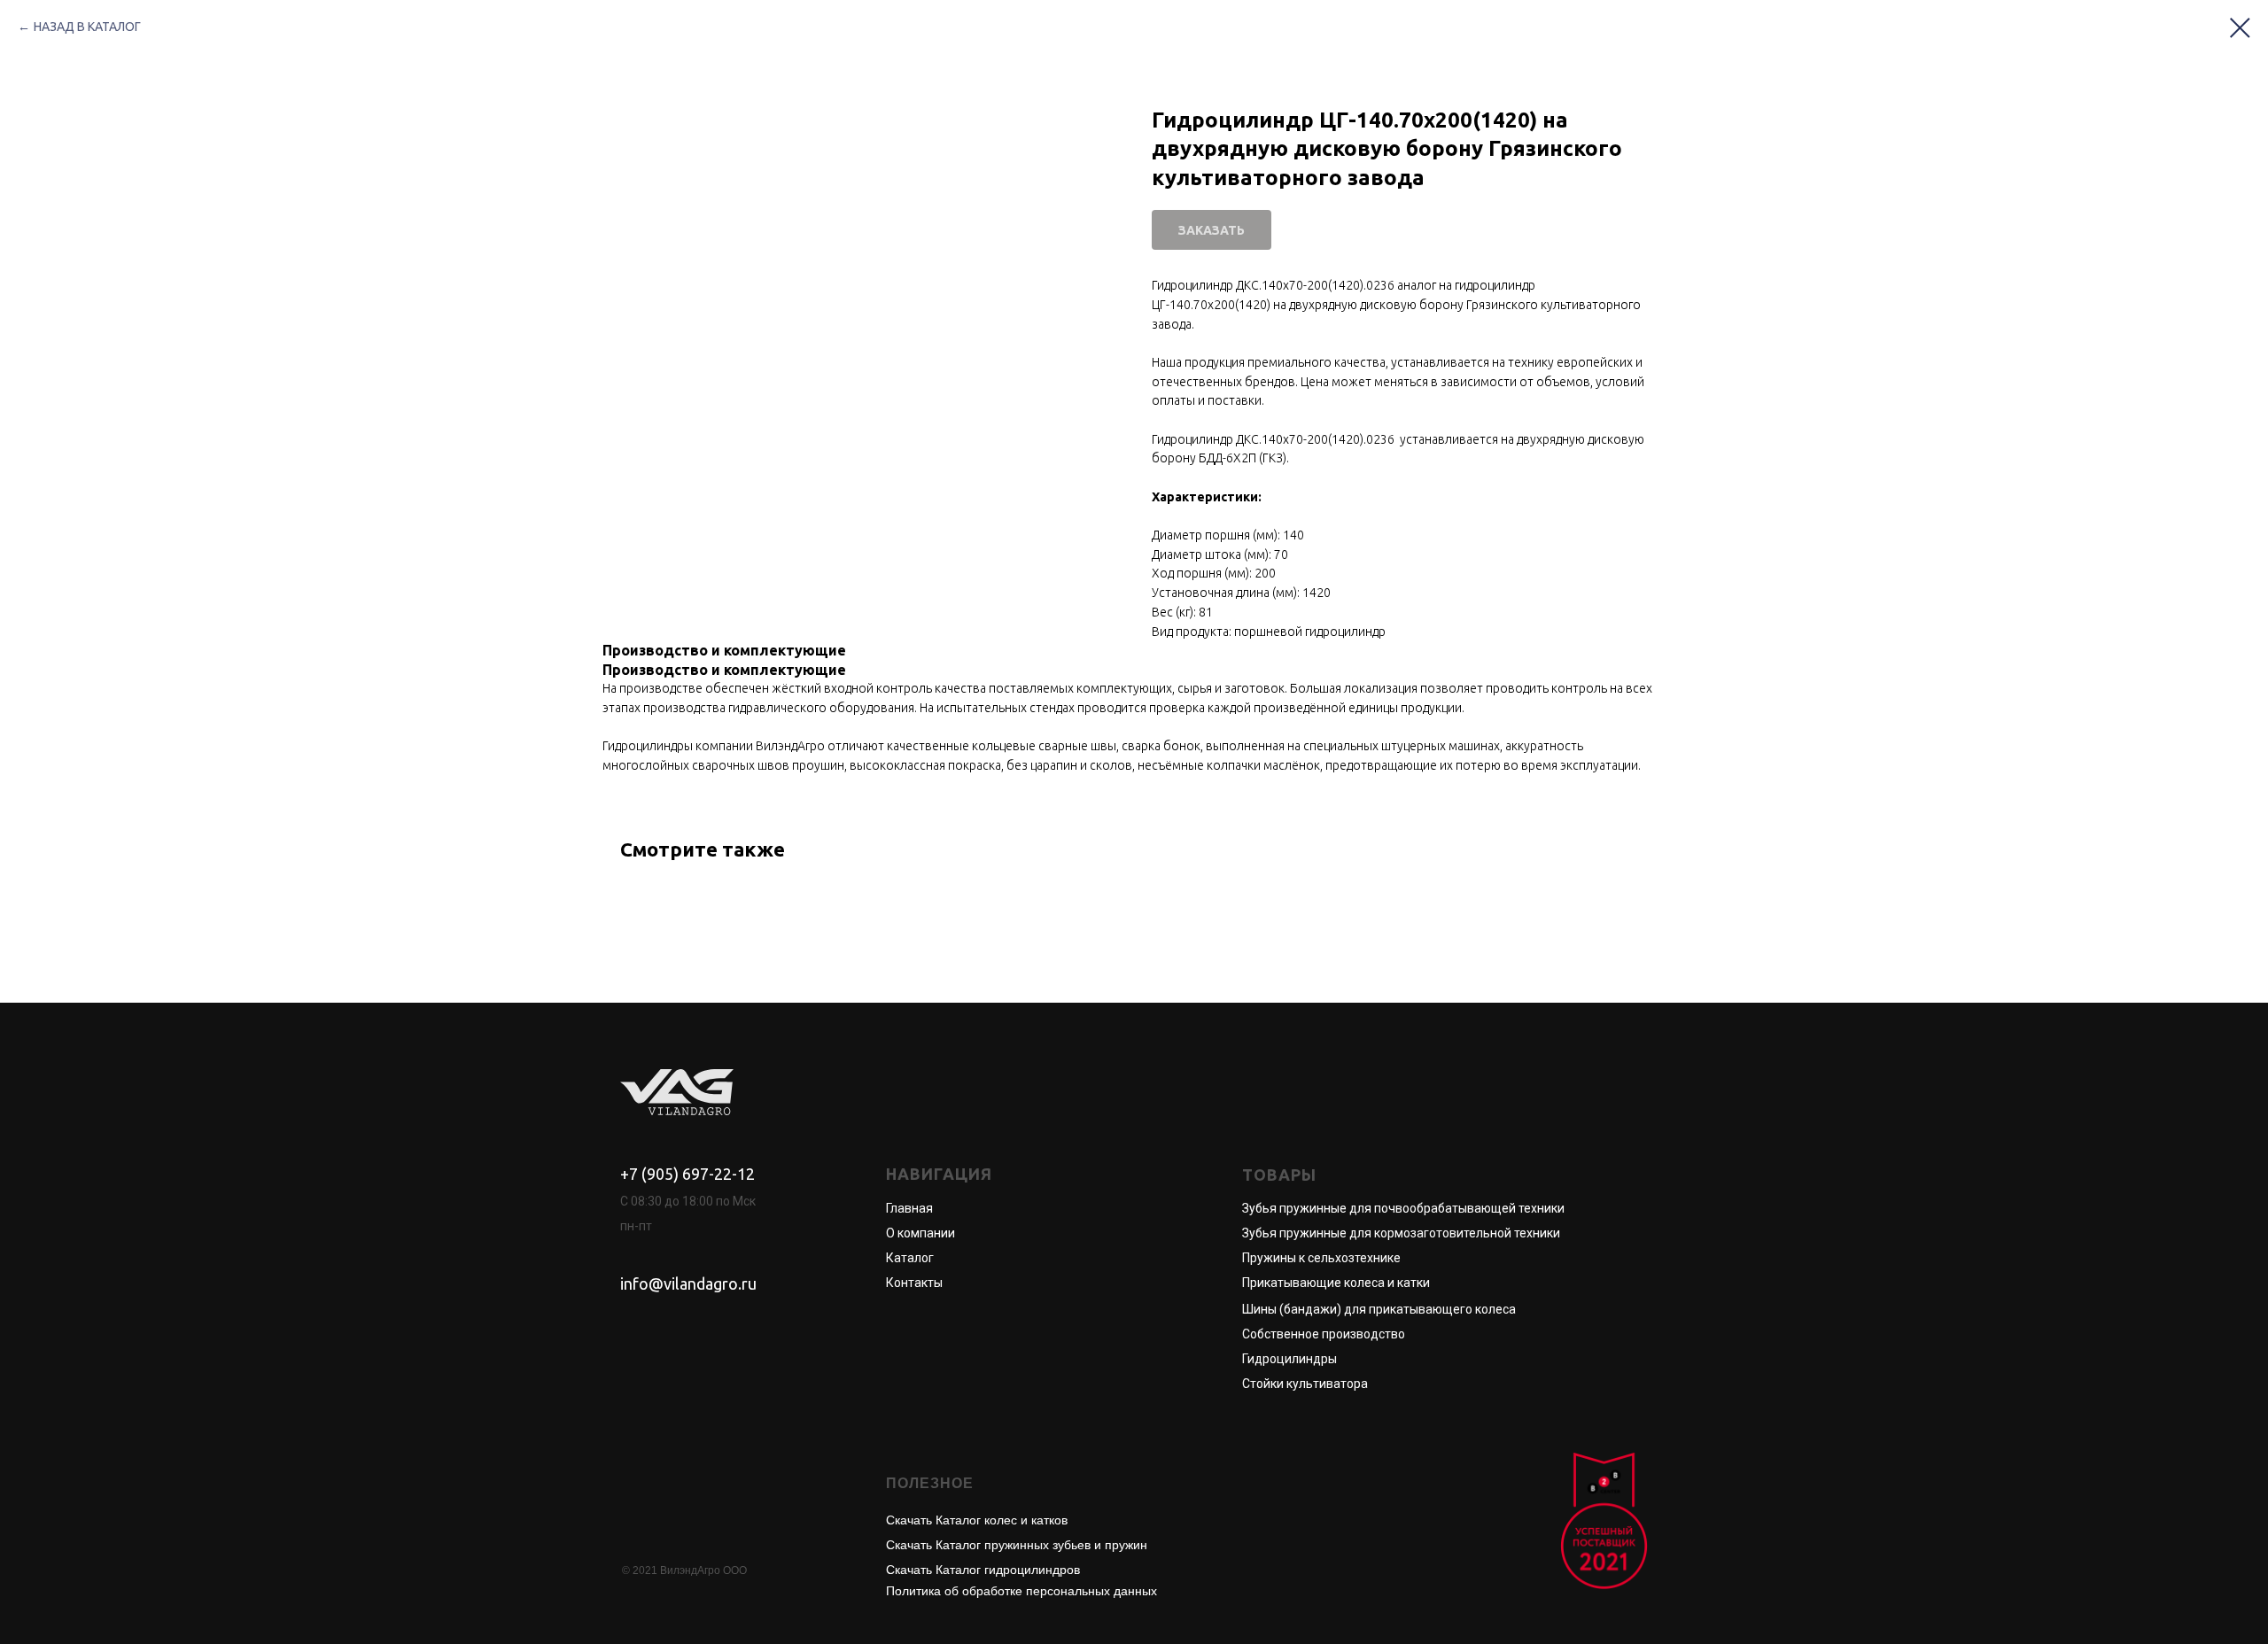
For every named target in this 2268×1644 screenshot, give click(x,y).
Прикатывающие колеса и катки (1336, 1283)
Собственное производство (1324, 1334)
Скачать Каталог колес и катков (977, 1520)
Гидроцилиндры (1289, 1359)
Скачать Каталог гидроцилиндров (983, 1570)
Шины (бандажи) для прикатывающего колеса (1379, 1309)
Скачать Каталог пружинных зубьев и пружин (1017, 1545)
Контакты (914, 1283)
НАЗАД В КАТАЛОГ (87, 27)
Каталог (910, 1258)
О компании (920, 1233)
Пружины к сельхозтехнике (1321, 1258)
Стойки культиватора (1305, 1384)
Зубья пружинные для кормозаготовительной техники (1401, 1233)
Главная (909, 1208)
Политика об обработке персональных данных (1021, 1591)
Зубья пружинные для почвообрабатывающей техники (1403, 1208)
